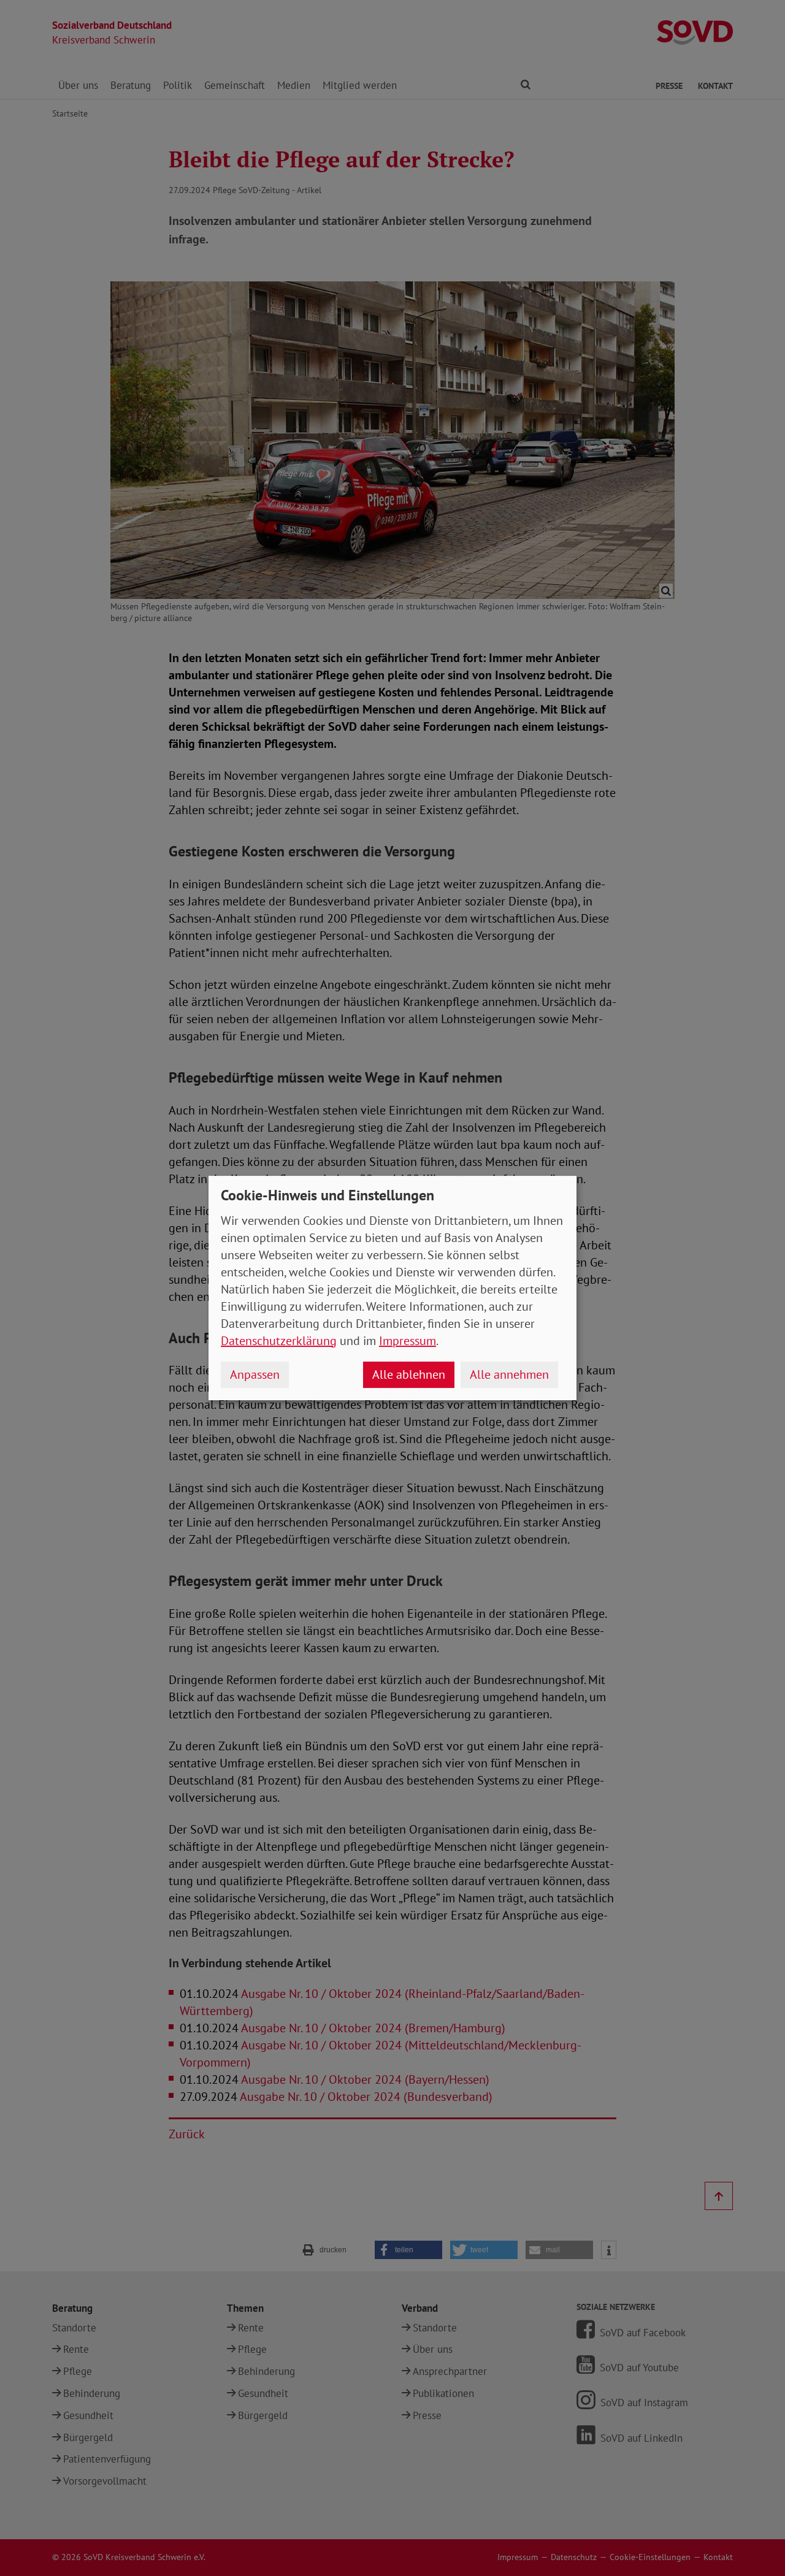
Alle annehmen (509, 1374)
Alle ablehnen (409, 1374)
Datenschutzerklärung (279, 1341)
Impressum (408, 1341)
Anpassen (255, 1374)
